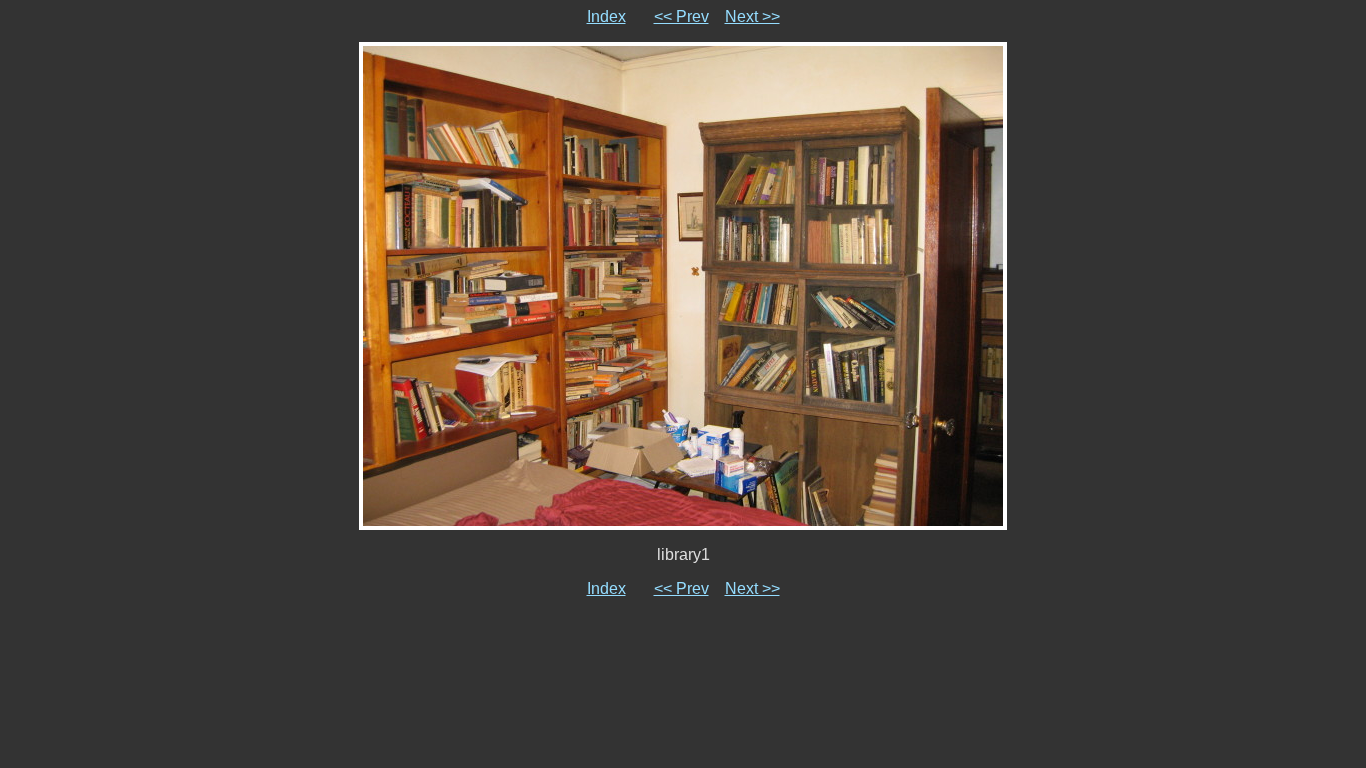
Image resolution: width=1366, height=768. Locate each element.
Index (606, 16)
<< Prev (681, 16)
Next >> (752, 16)
